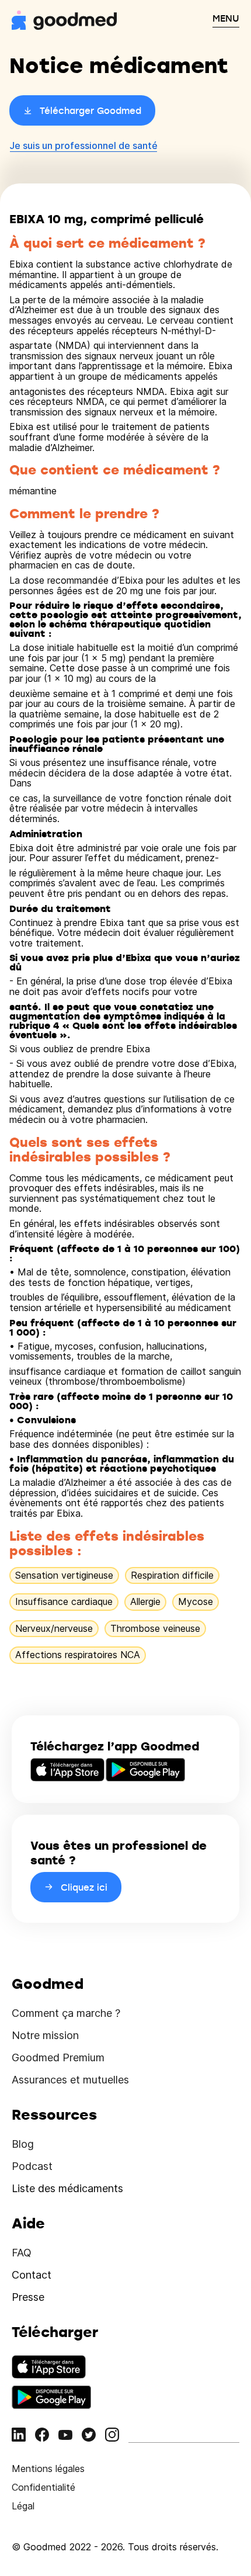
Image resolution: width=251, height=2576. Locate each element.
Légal (23, 2506)
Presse (28, 2297)
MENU (226, 18)
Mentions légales (48, 2468)
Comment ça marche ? (66, 2013)
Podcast (32, 2166)
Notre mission (45, 2035)
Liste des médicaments (67, 2188)
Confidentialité (43, 2487)
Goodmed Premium (58, 2057)
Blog (23, 2144)
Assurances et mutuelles (70, 2080)
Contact (32, 2275)
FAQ (22, 2253)
